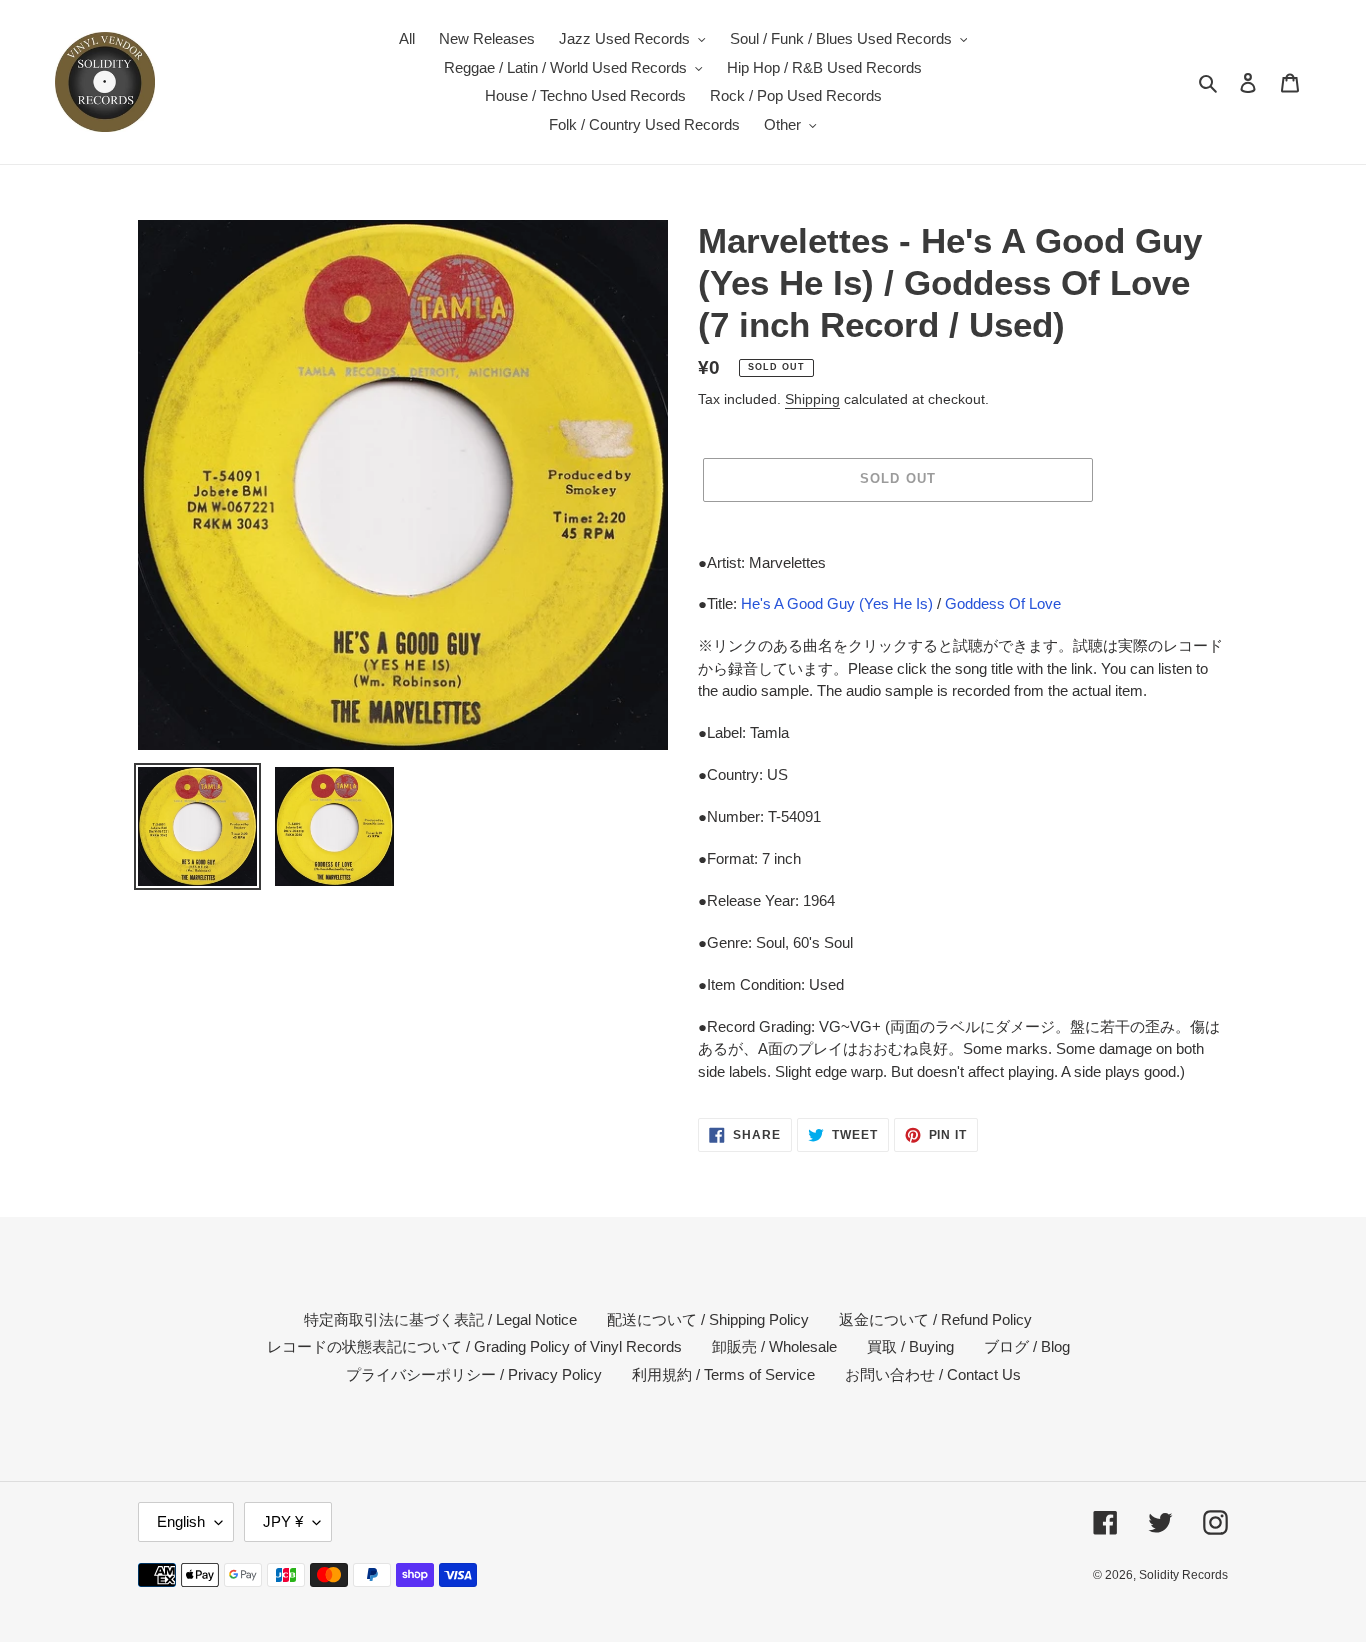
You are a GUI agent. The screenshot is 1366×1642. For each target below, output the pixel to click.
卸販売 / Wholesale (774, 1346)
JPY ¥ (283, 1521)
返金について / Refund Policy (935, 1319)
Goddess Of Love (1003, 603)
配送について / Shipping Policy (708, 1319)
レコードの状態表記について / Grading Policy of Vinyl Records (474, 1346)
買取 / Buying (910, 1346)
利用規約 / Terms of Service (723, 1374)
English (181, 1521)
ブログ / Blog (1027, 1346)
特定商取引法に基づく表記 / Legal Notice (440, 1319)
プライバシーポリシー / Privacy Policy (474, 1374)
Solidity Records (1183, 1575)
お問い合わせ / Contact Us (933, 1374)
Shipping (812, 399)
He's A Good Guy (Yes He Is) (837, 603)
